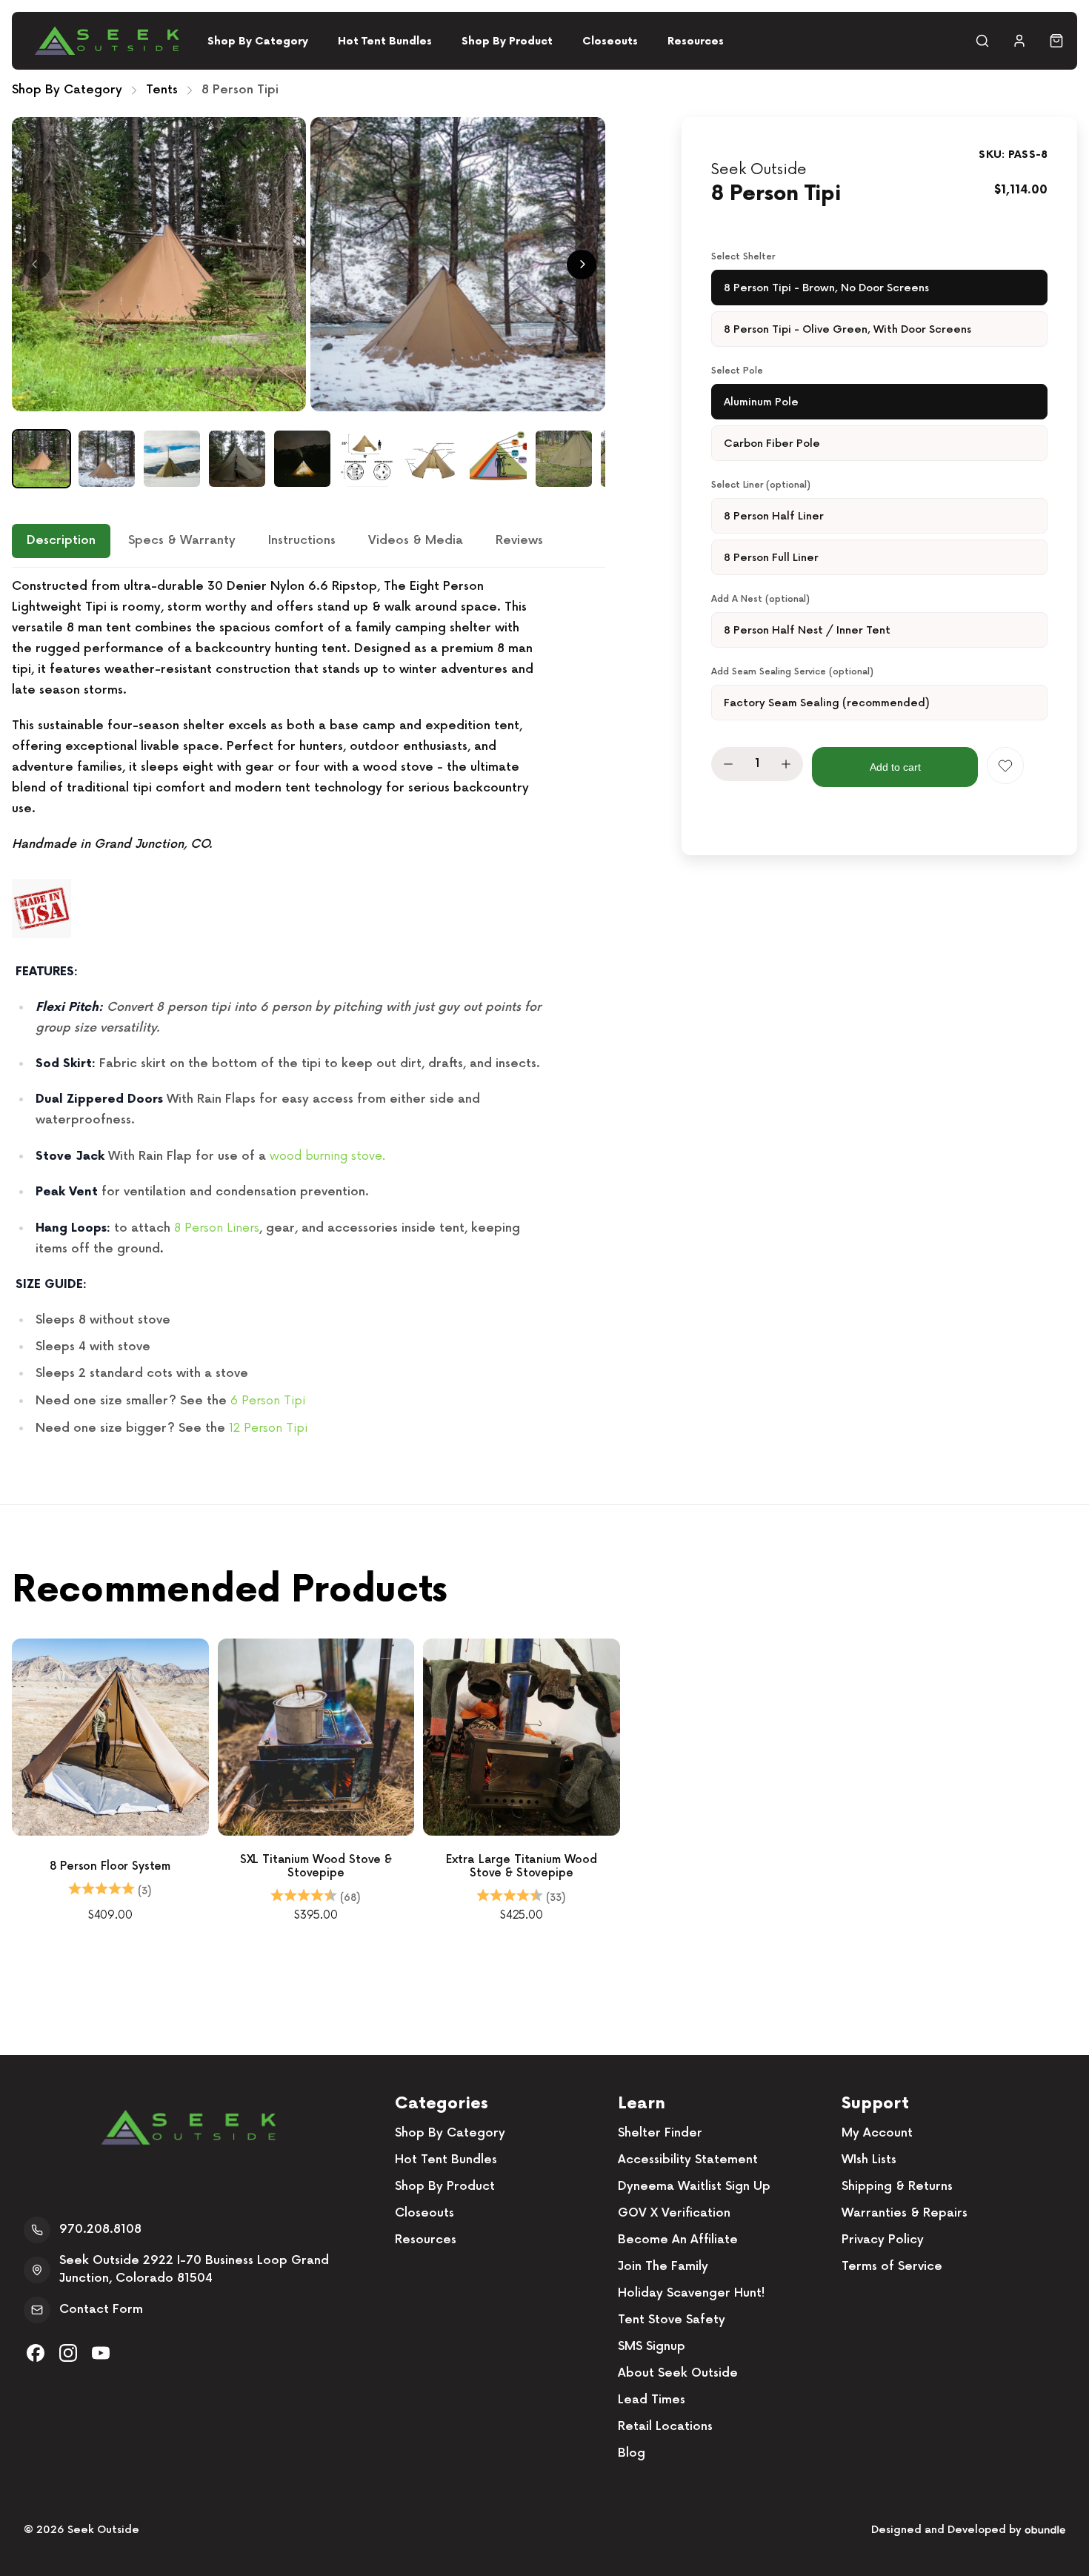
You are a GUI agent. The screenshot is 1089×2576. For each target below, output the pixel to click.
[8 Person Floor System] (110, 1737)
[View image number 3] (172, 459)
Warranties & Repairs (905, 2213)
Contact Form (101, 2310)
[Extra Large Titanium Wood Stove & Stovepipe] (522, 1737)
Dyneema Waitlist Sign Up (694, 2187)
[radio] (879, 288)
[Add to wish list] (1005, 766)
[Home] (107, 41)
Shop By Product (507, 41)
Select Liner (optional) (761, 485)
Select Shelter (743, 257)
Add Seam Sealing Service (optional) (792, 672)
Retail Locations (665, 2427)
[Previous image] (36, 265)
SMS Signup (652, 2347)
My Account (877, 2133)
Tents (162, 90)
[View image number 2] (107, 459)
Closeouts (610, 41)
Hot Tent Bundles (385, 41)
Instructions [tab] (302, 541)
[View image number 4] (237, 459)
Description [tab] (61, 541)
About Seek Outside (678, 2373)
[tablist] (309, 546)
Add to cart (895, 767)
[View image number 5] (302, 459)
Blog (632, 2453)
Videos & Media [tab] (416, 541)
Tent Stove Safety (672, 2320)
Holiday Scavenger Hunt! (692, 2293)
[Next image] (582, 265)
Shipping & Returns (897, 2187)
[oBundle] (1045, 2530)
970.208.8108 (100, 2230)
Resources (696, 41)
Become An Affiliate (678, 2240)
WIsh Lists (869, 2160)
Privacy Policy (883, 2240)
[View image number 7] (433, 459)
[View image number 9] (564, 459)
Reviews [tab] (519, 541)
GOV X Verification (674, 2213)
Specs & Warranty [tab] (182, 541)
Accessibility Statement (688, 2160)
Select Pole (737, 371)
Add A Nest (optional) (760, 599)
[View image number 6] (367, 459)
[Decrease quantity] (728, 764)
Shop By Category (258, 41)
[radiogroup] (879, 308)
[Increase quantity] (786, 764)
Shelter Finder (660, 2133)
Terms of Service (892, 2267)
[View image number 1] (41, 459)
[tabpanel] (309, 1008)
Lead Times (652, 2400)
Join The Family (663, 2267)
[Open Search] (982, 41)
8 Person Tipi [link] (240, 90)
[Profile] (1019, 41)
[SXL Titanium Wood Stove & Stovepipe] (316, 1737)
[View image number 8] (498, 459)
